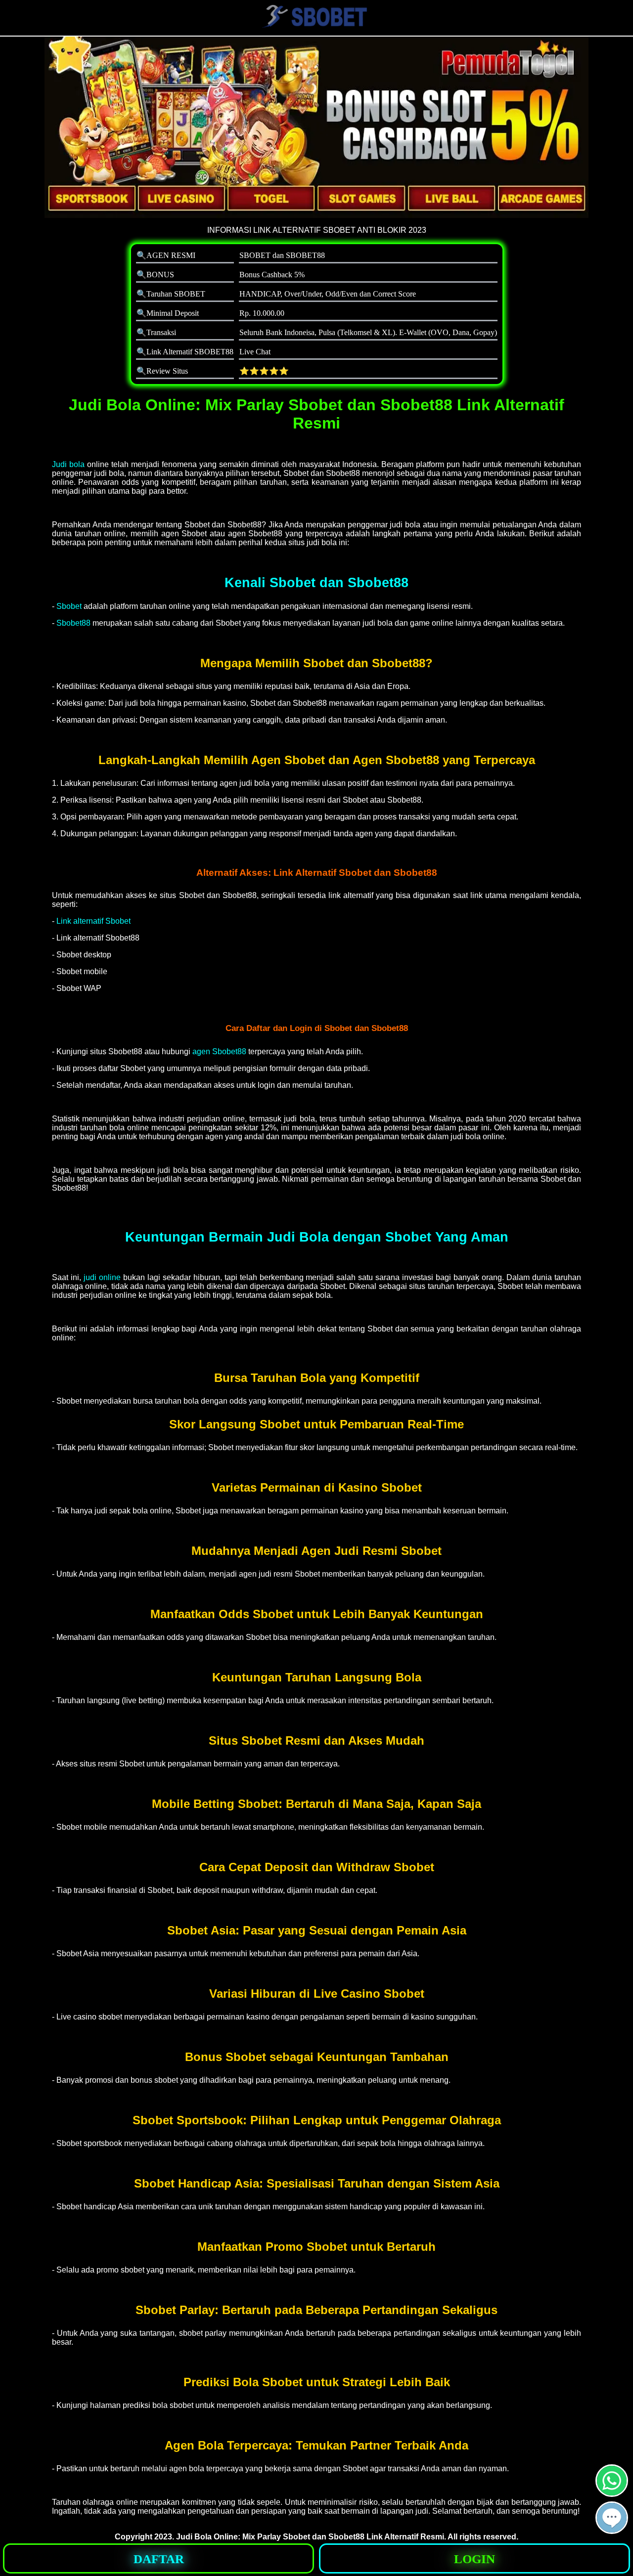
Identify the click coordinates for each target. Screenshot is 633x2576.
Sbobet (69, 606)
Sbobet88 (73, 623)
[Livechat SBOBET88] (612, 2530)
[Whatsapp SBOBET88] (612, 2493)
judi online (102, 1277)
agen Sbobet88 (220, 1052)
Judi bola (68, 464)
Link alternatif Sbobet (93, 921)
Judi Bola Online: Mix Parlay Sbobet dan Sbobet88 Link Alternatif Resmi (310, 2537)
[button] (612, 2518)
